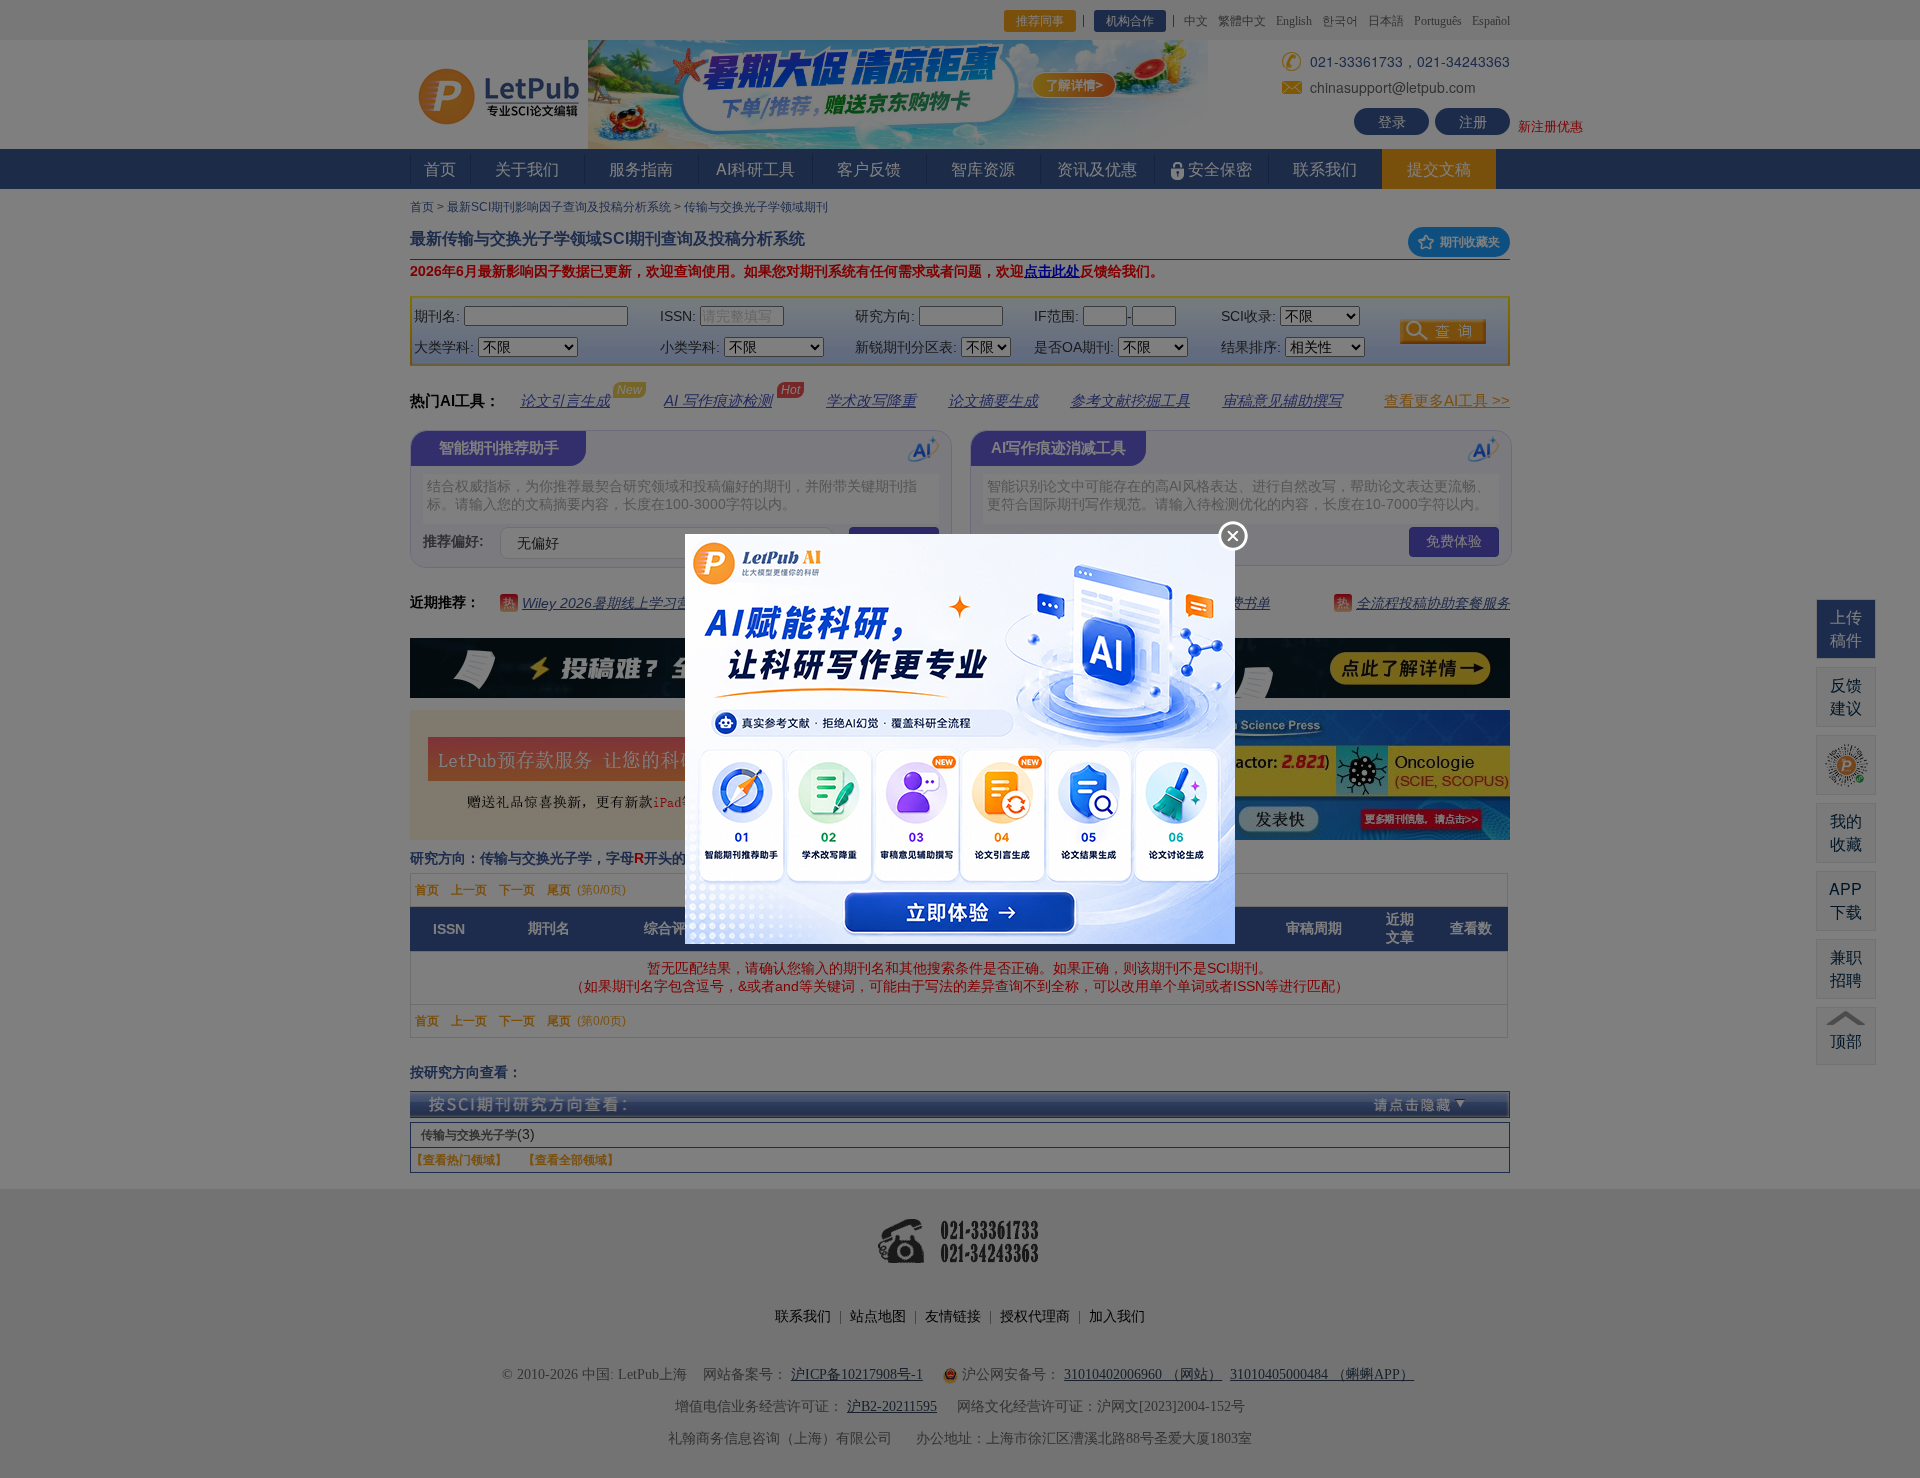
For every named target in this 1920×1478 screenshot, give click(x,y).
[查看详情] (960, 737)
